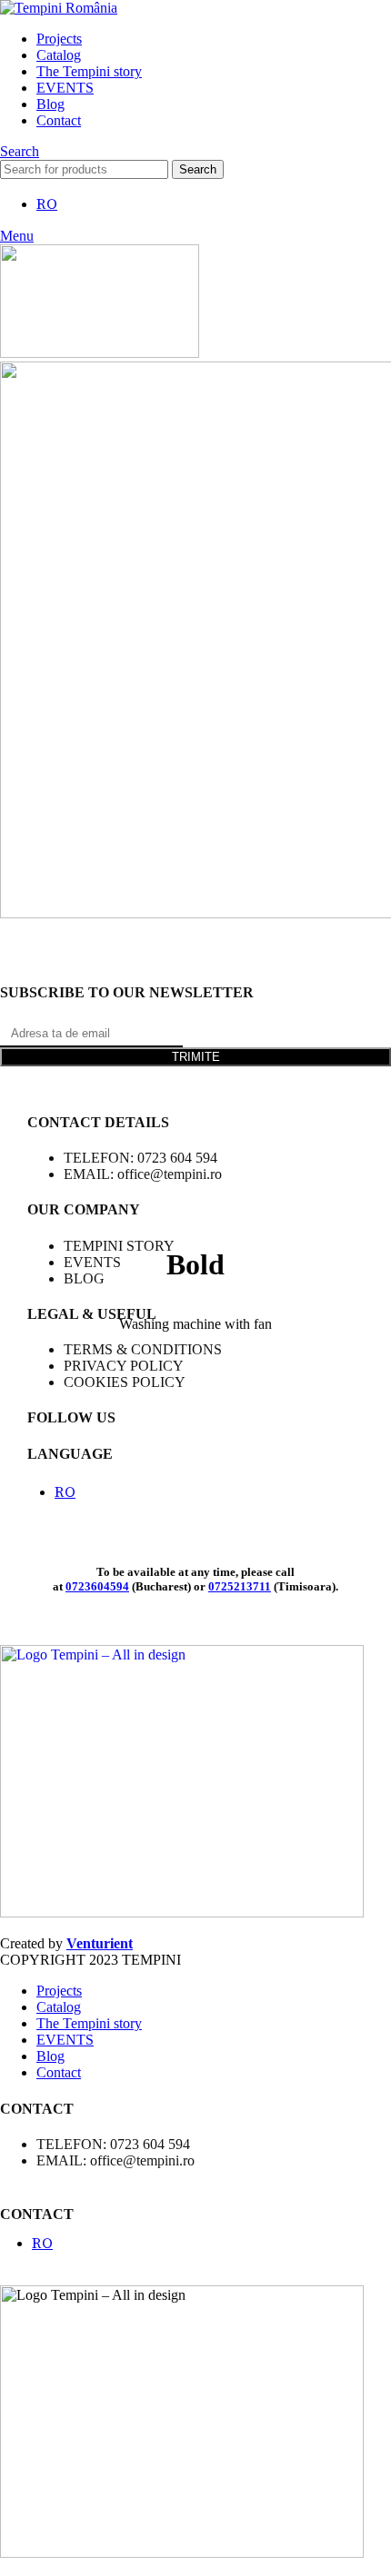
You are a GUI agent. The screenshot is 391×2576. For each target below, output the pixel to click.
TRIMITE (196, 1057)
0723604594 (97, 1586)
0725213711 (240, 1586)
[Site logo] (59, 8)
